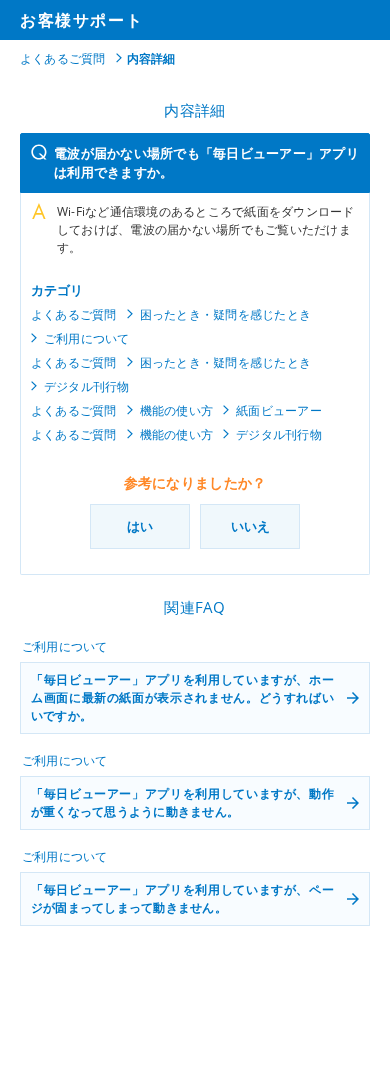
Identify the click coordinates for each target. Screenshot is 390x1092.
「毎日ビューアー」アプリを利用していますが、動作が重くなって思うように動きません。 (182, 802)
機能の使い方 (176, 410)
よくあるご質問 (63, 58)
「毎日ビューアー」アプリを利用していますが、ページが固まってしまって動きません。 (182, 898)
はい (140, 526)
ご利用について (87, 338)
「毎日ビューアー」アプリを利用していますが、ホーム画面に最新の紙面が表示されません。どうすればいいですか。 (182, 697)
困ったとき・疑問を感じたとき (225, 314)
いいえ (250, 526)
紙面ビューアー (279, 410)
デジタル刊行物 (87, 386)
